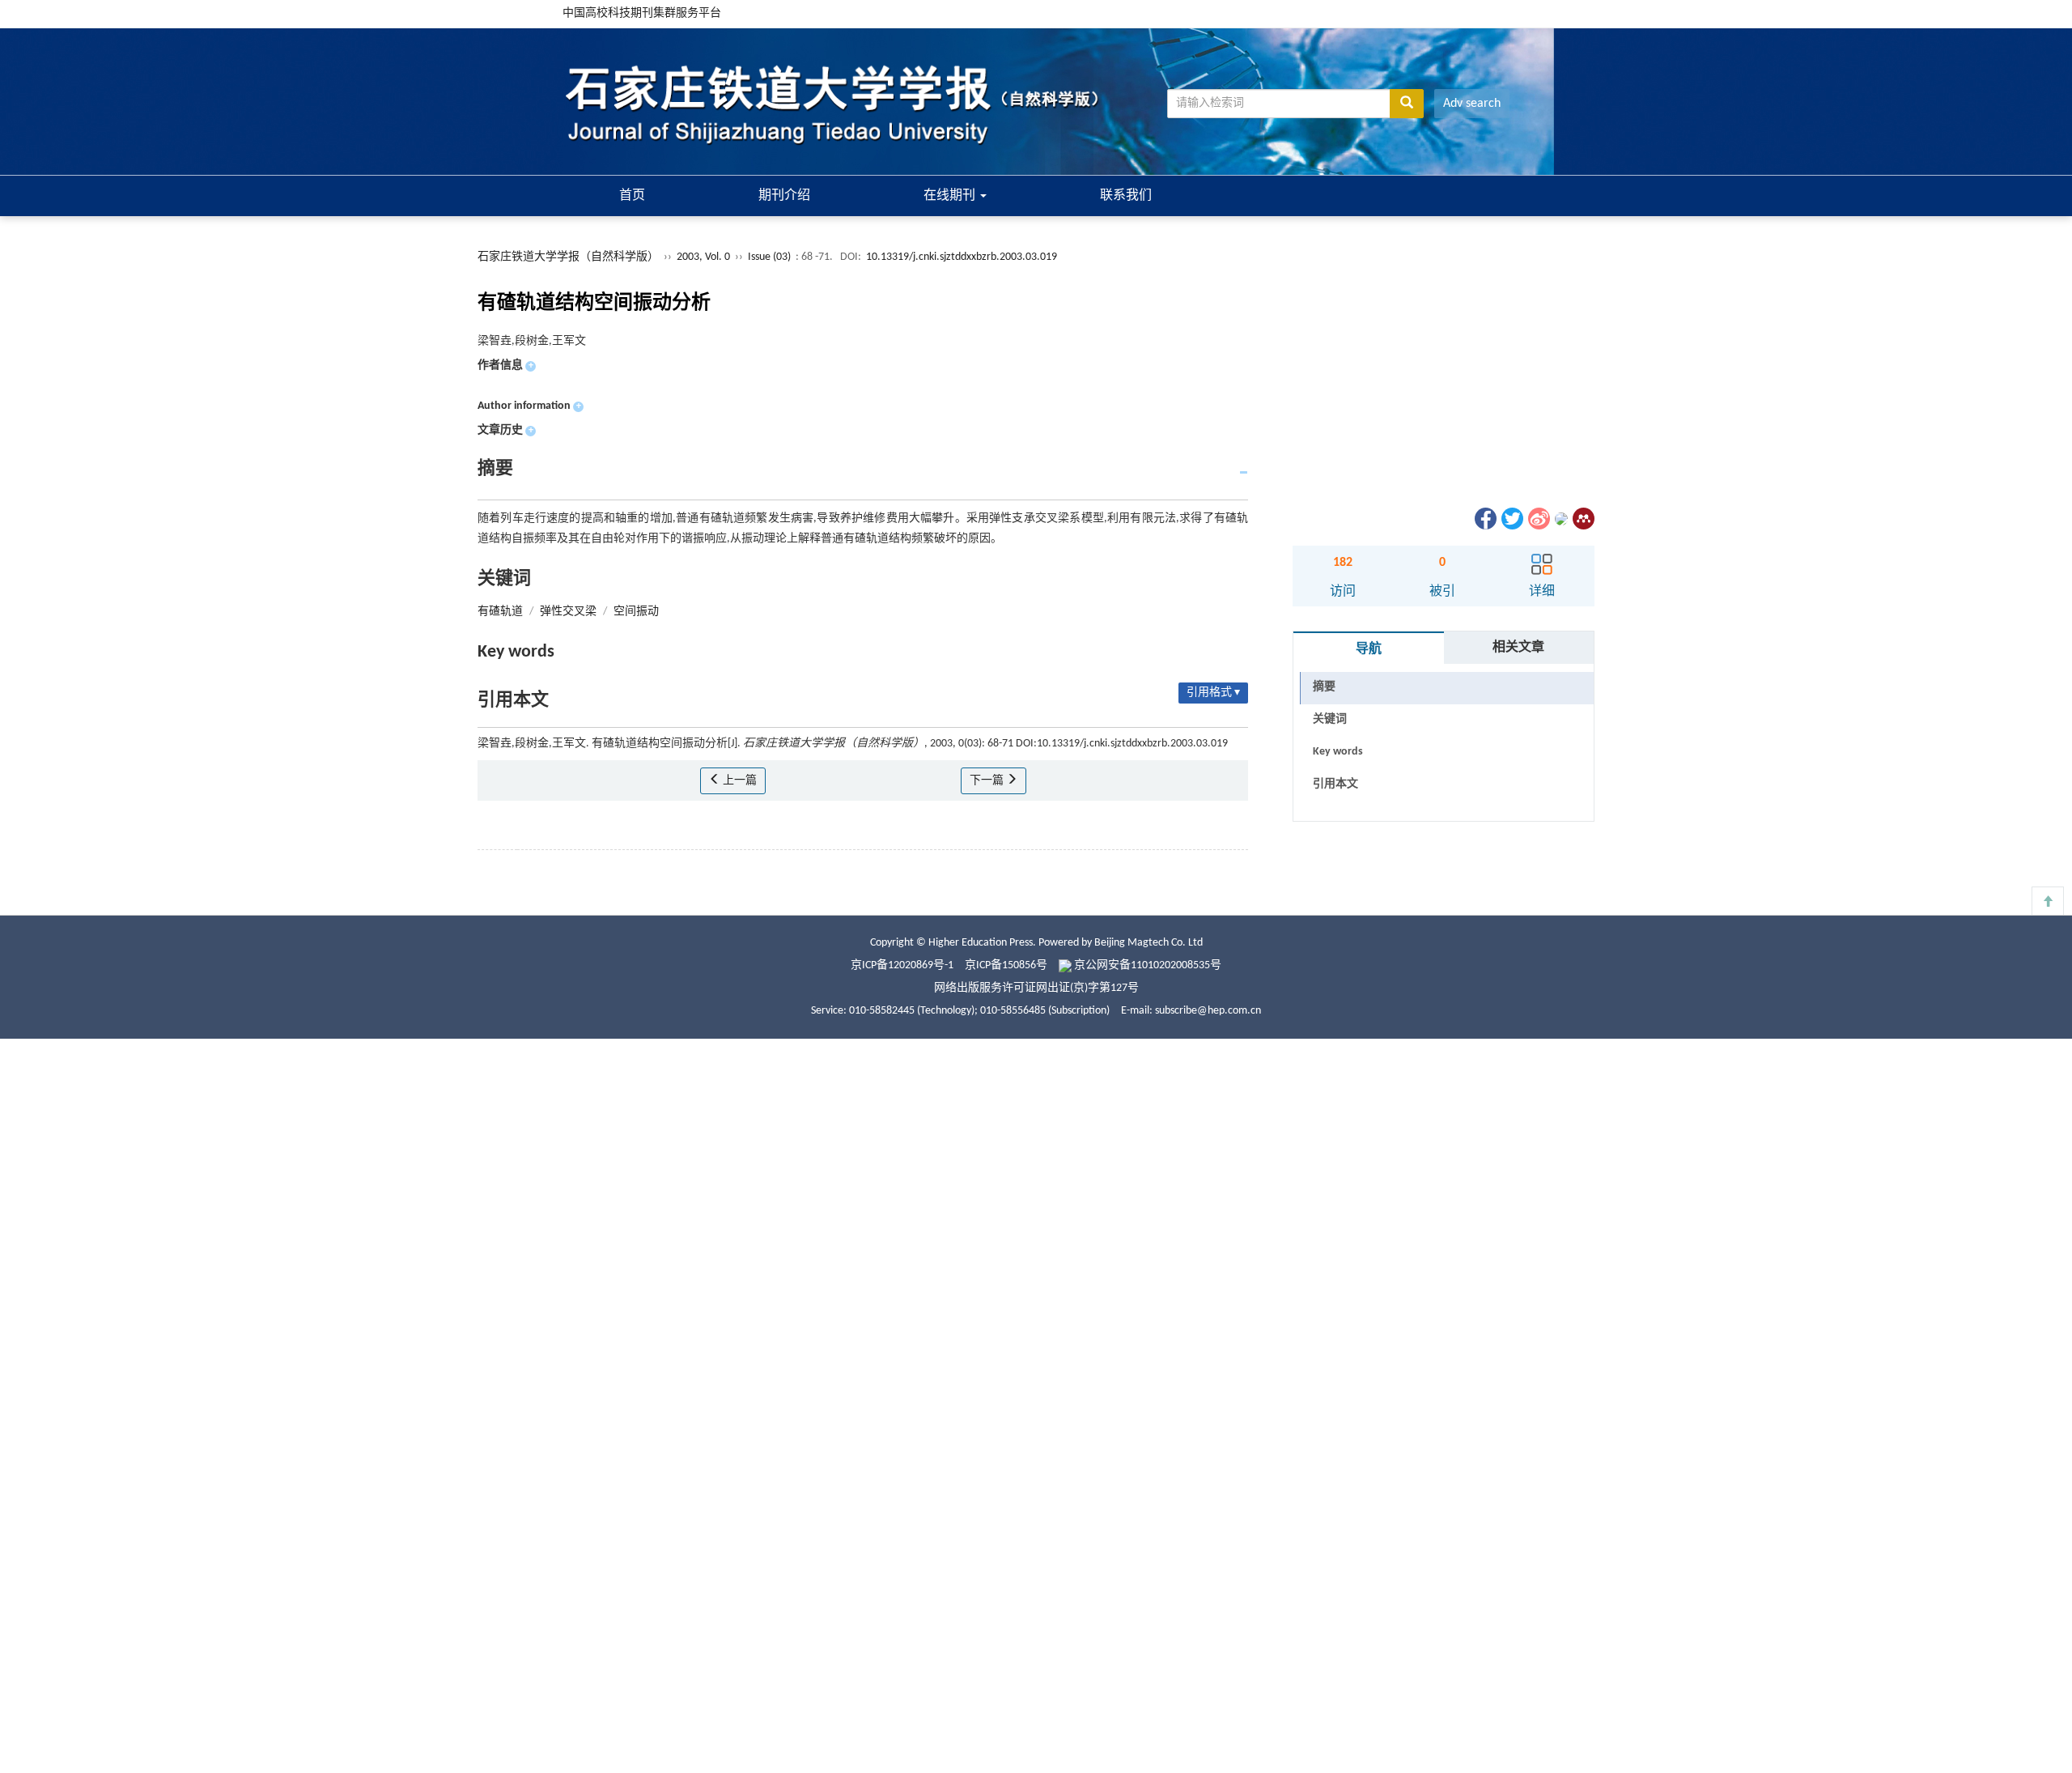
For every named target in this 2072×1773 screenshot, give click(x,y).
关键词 (1330, 719)
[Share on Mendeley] (1582, 519)
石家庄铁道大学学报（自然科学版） (568, 257)
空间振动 (636, 612)
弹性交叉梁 (568, 612)
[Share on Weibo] (1538, 519)
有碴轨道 (500, 612)
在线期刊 (951, 196)
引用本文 (1335, 784)
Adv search (1472, 104)
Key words (1338, 752)
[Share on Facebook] (1484, 519)
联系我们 (1126, 196)
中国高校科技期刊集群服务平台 (642, 13)
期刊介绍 (784, 196)
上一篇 (739, 781)
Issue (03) (769, 257)
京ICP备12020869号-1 (902, 965)
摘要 (1324, 687)
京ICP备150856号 (1006, 965)
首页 (632, 196)
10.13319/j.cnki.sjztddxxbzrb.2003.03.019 (962, 257)
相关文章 (1518, 648)
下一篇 (988, 781)
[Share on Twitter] (1511, 519)
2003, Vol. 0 (705, 257)
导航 (1369, 649)
